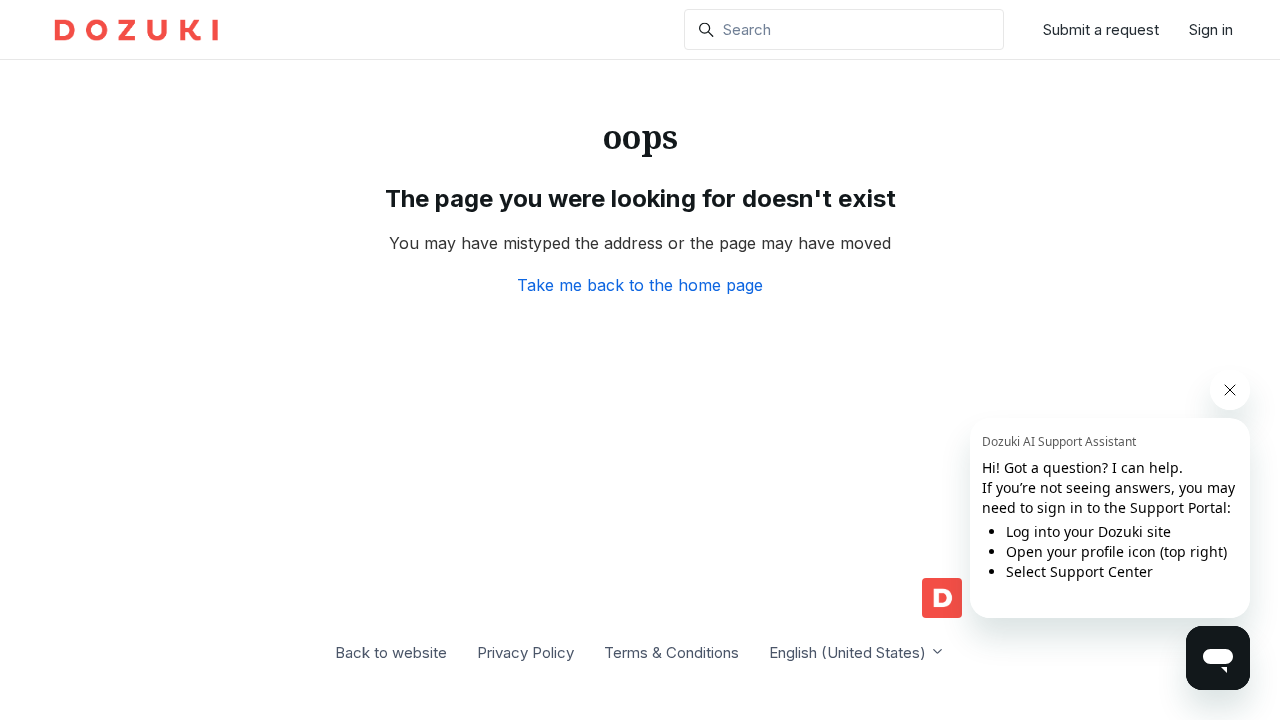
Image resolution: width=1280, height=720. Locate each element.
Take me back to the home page (640, 285)
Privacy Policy (525, 652)
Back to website (391, 652)
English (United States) (849, 652)
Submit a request (1101, 29)
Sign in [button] (1211, 29)
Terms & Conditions (671, 652)
